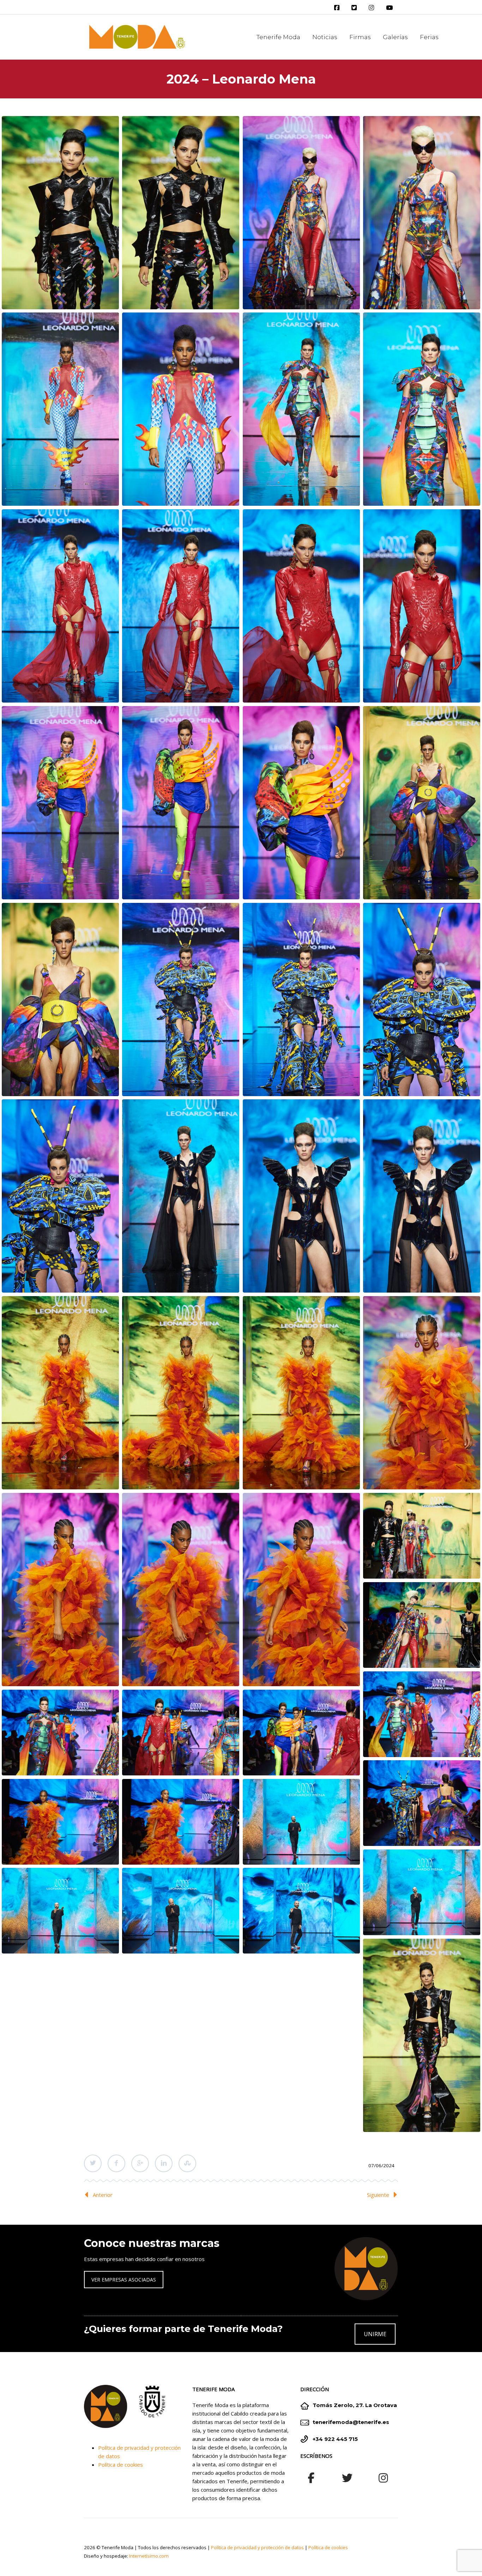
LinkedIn (164, 2163)
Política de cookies (120, 2465)
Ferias (429, 37)
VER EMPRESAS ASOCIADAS (124, 2280)
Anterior (103, 2195)
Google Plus (140, 2163)
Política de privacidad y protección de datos (257, 2547)
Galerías (395, 37)
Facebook (116, 2163)
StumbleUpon (187, 2163)
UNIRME (375, 2334)
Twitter (93, 2163)
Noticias (325, 37)
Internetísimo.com (149, 2556)
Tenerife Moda (278, 37)
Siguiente (378, 2195)
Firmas (360, 37)
